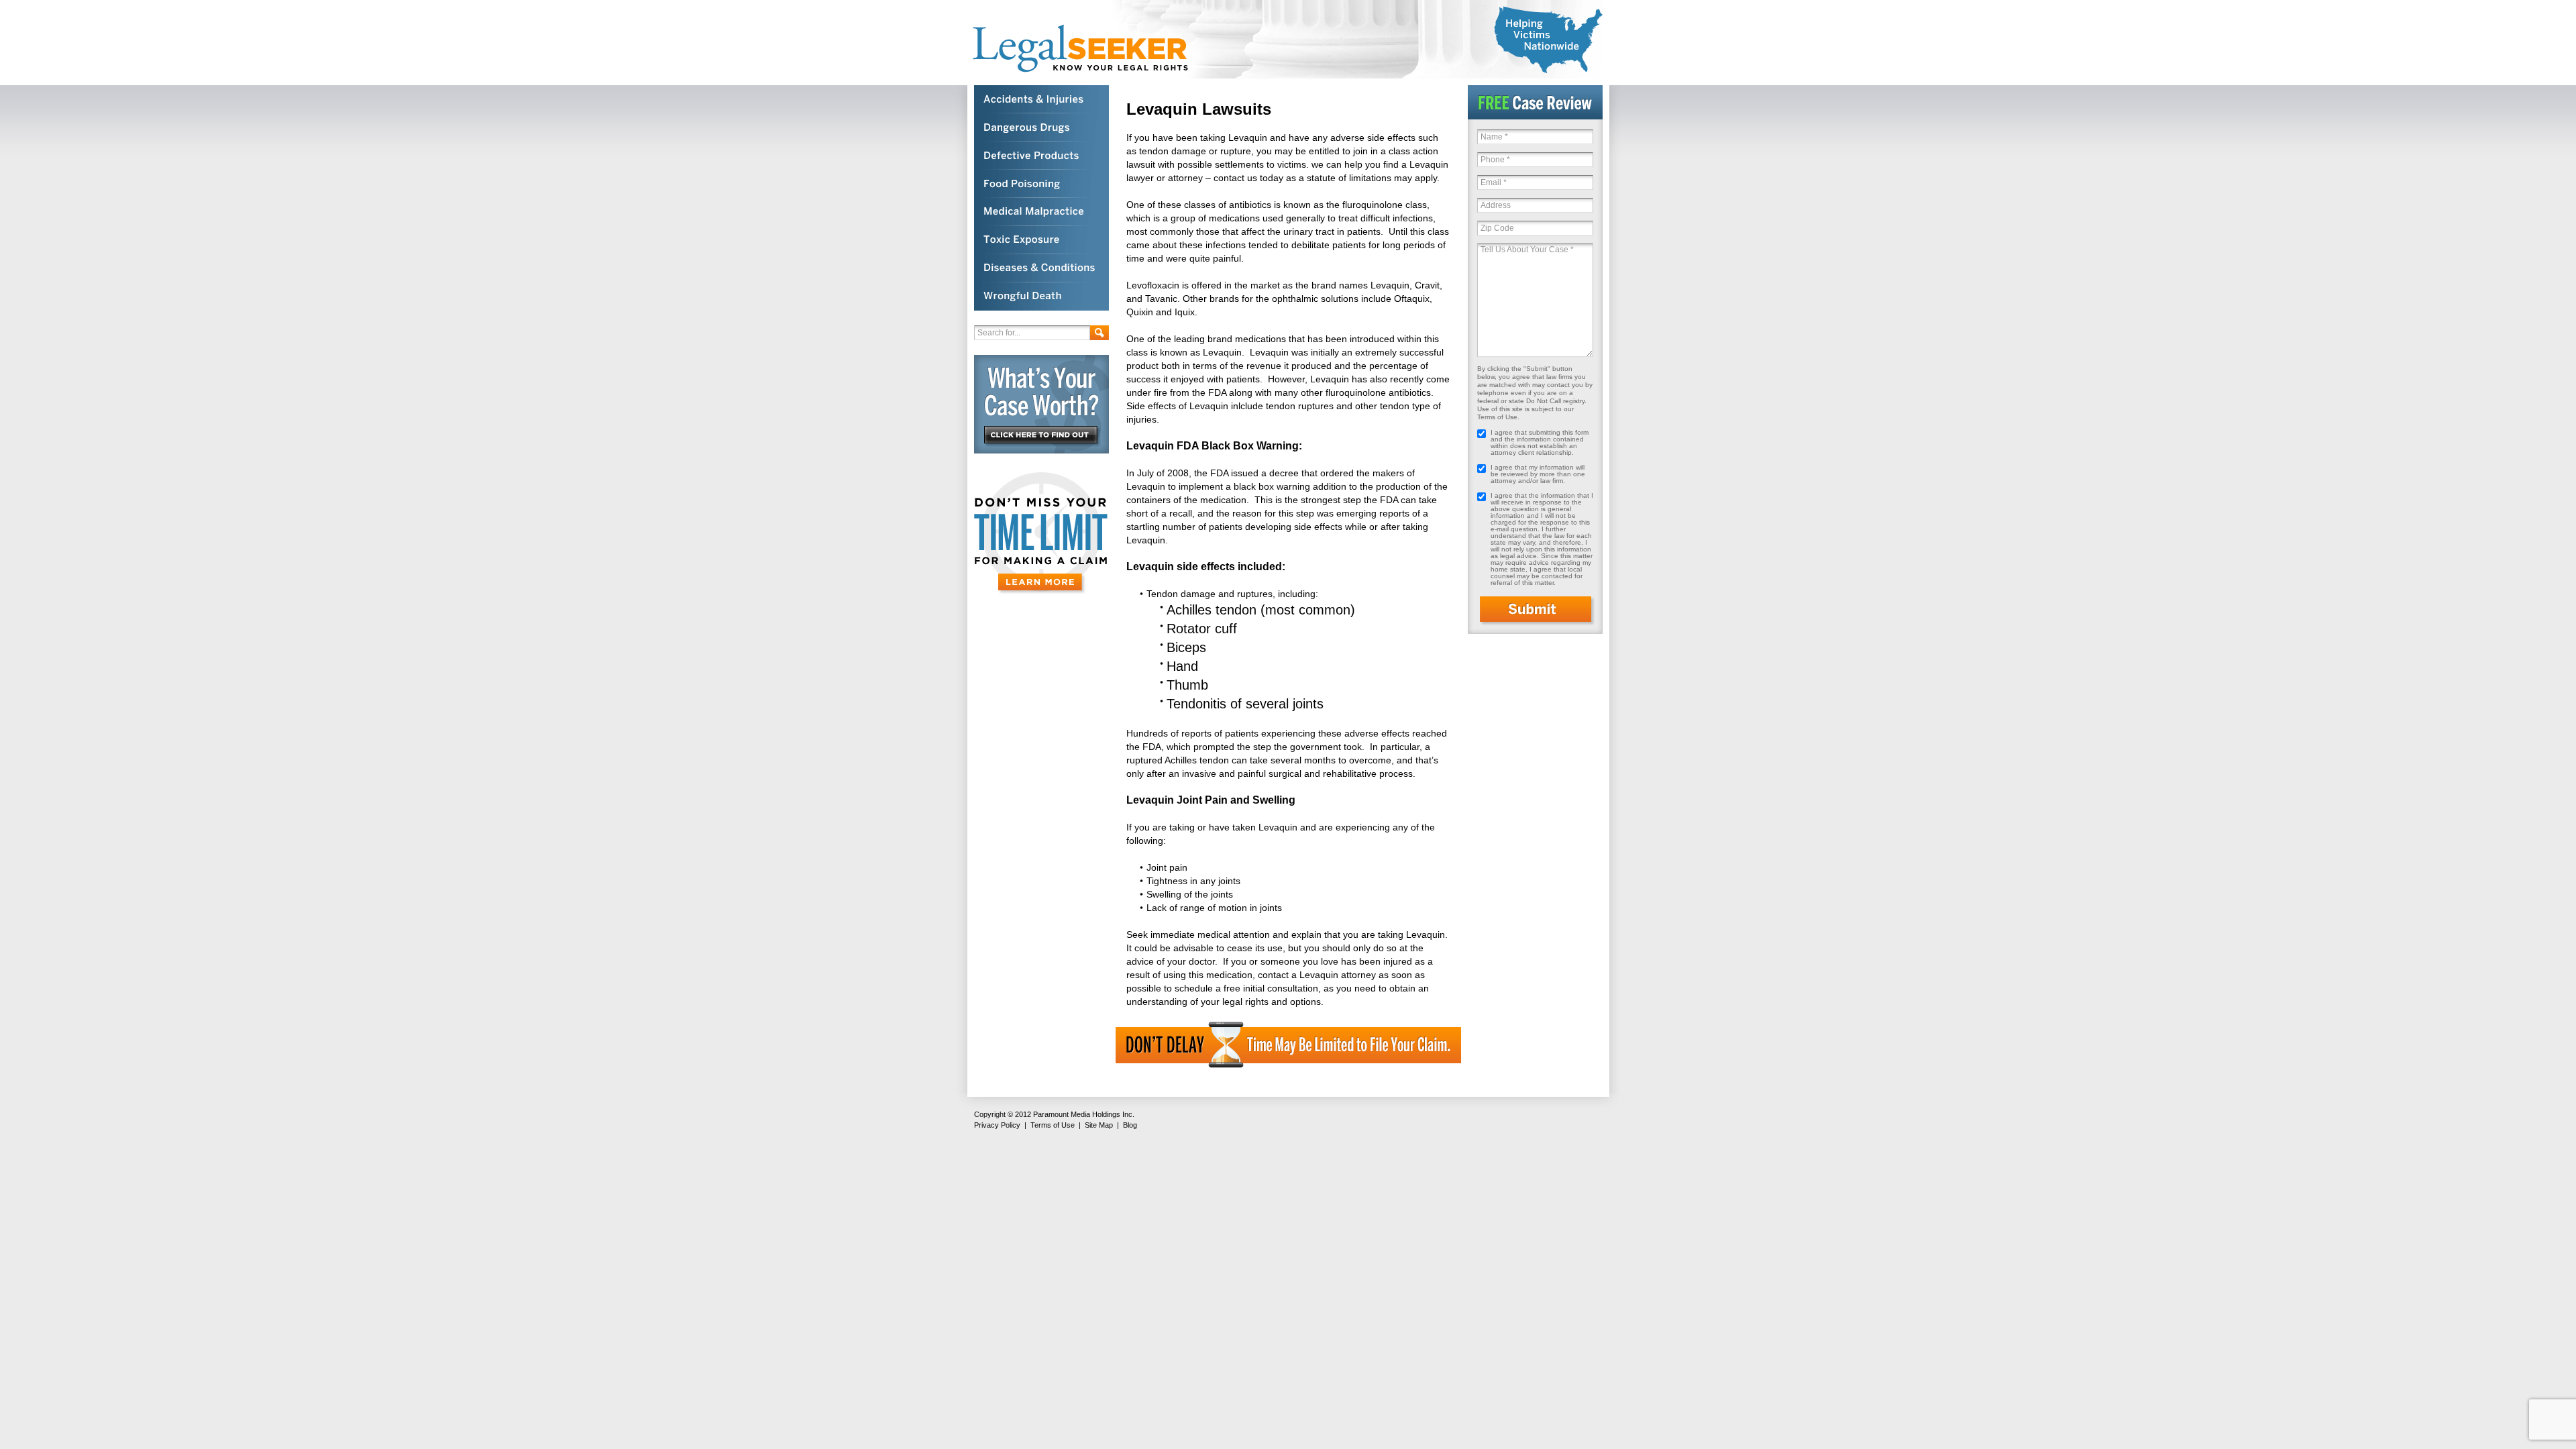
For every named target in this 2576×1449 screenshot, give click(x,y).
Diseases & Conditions (1041, 268)
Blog (1130, 1125)
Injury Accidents (1041, 99)
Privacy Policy (997, 1125)
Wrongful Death (1041, 297)
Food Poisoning (1041, 184)
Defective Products (1041, 156)
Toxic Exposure (1041, 240)
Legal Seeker (1087, 49)
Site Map (1099, 1125)
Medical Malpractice (1041, 212)
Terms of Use (1053, 1125)
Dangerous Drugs (1041, 127)
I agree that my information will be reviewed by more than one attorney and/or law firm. (1538, 474)
